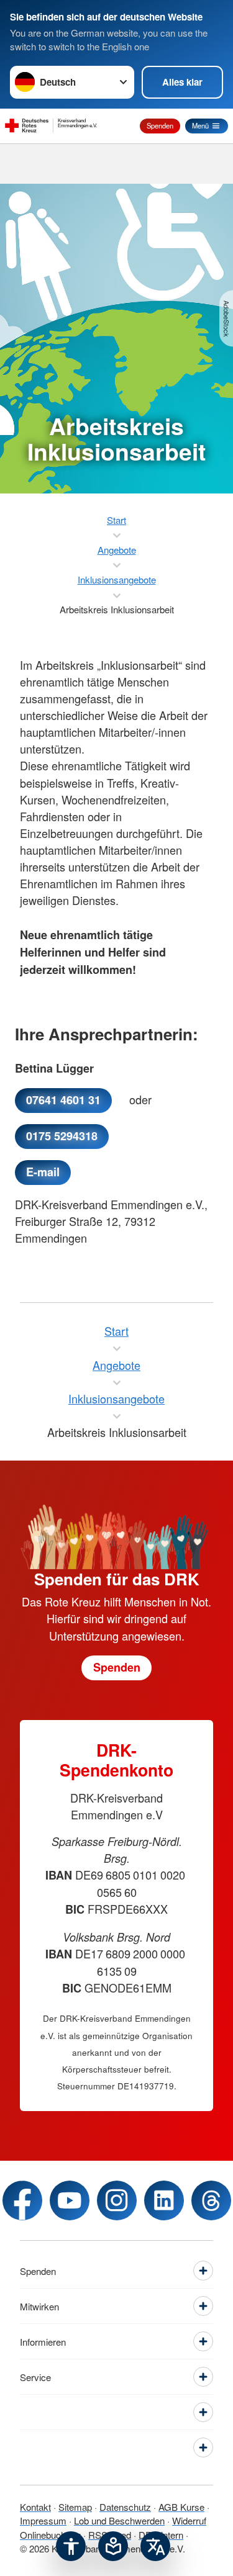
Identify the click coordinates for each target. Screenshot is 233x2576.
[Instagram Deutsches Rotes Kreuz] (117, 2200)
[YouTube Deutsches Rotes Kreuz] (70, 2200)
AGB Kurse (181, 2507)
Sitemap (75, 2507)
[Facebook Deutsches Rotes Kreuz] (22, 2200)
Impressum (43, 2520)
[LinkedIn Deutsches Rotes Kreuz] (164, 2200)
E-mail (43, 1172)
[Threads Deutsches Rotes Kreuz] (211, 2200)
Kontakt (35, 2507)
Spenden (160, 125)
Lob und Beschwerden (119, 2520)
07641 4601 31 (63, 1100)
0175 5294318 (62, 1136)
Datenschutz (125, 2507)
